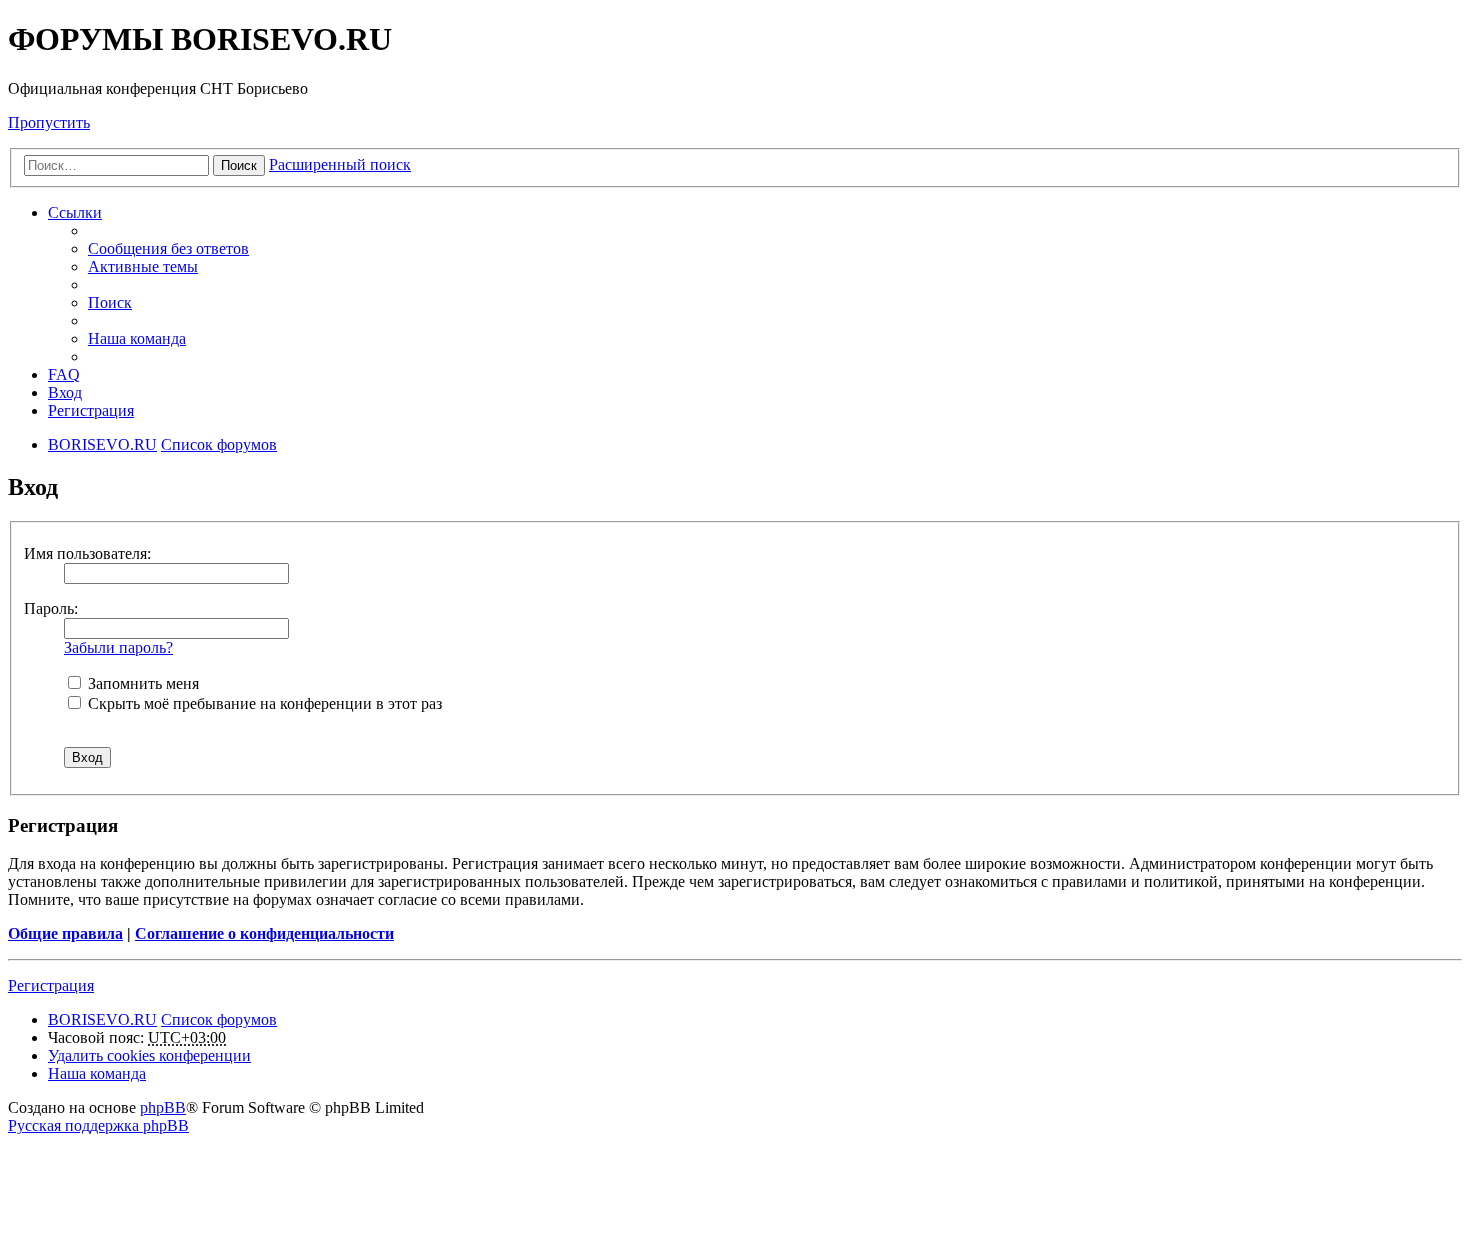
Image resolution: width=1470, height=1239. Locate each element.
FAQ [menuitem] (64, 374)
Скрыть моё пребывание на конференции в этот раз (263, 703)
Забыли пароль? (118, 647)
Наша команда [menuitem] (137, 338)
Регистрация (51, 985)
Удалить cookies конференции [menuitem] (149, 1055)
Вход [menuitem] (65, 392)
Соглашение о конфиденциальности (264, 933)
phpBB (163, 1107)
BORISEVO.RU (102, 1019)
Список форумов (219, 1019)
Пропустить (49, 122)
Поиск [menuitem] (110, 302)
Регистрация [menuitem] (91, 410)
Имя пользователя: (87, 553)
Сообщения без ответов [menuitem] (168, 248)
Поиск (239, 165)
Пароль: (51, 608)
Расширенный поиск (340, 164)
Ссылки (75, 212)
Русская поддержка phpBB (98, 1125)
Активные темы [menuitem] (143, 266)
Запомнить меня (141, 683)
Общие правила (65, 933)
